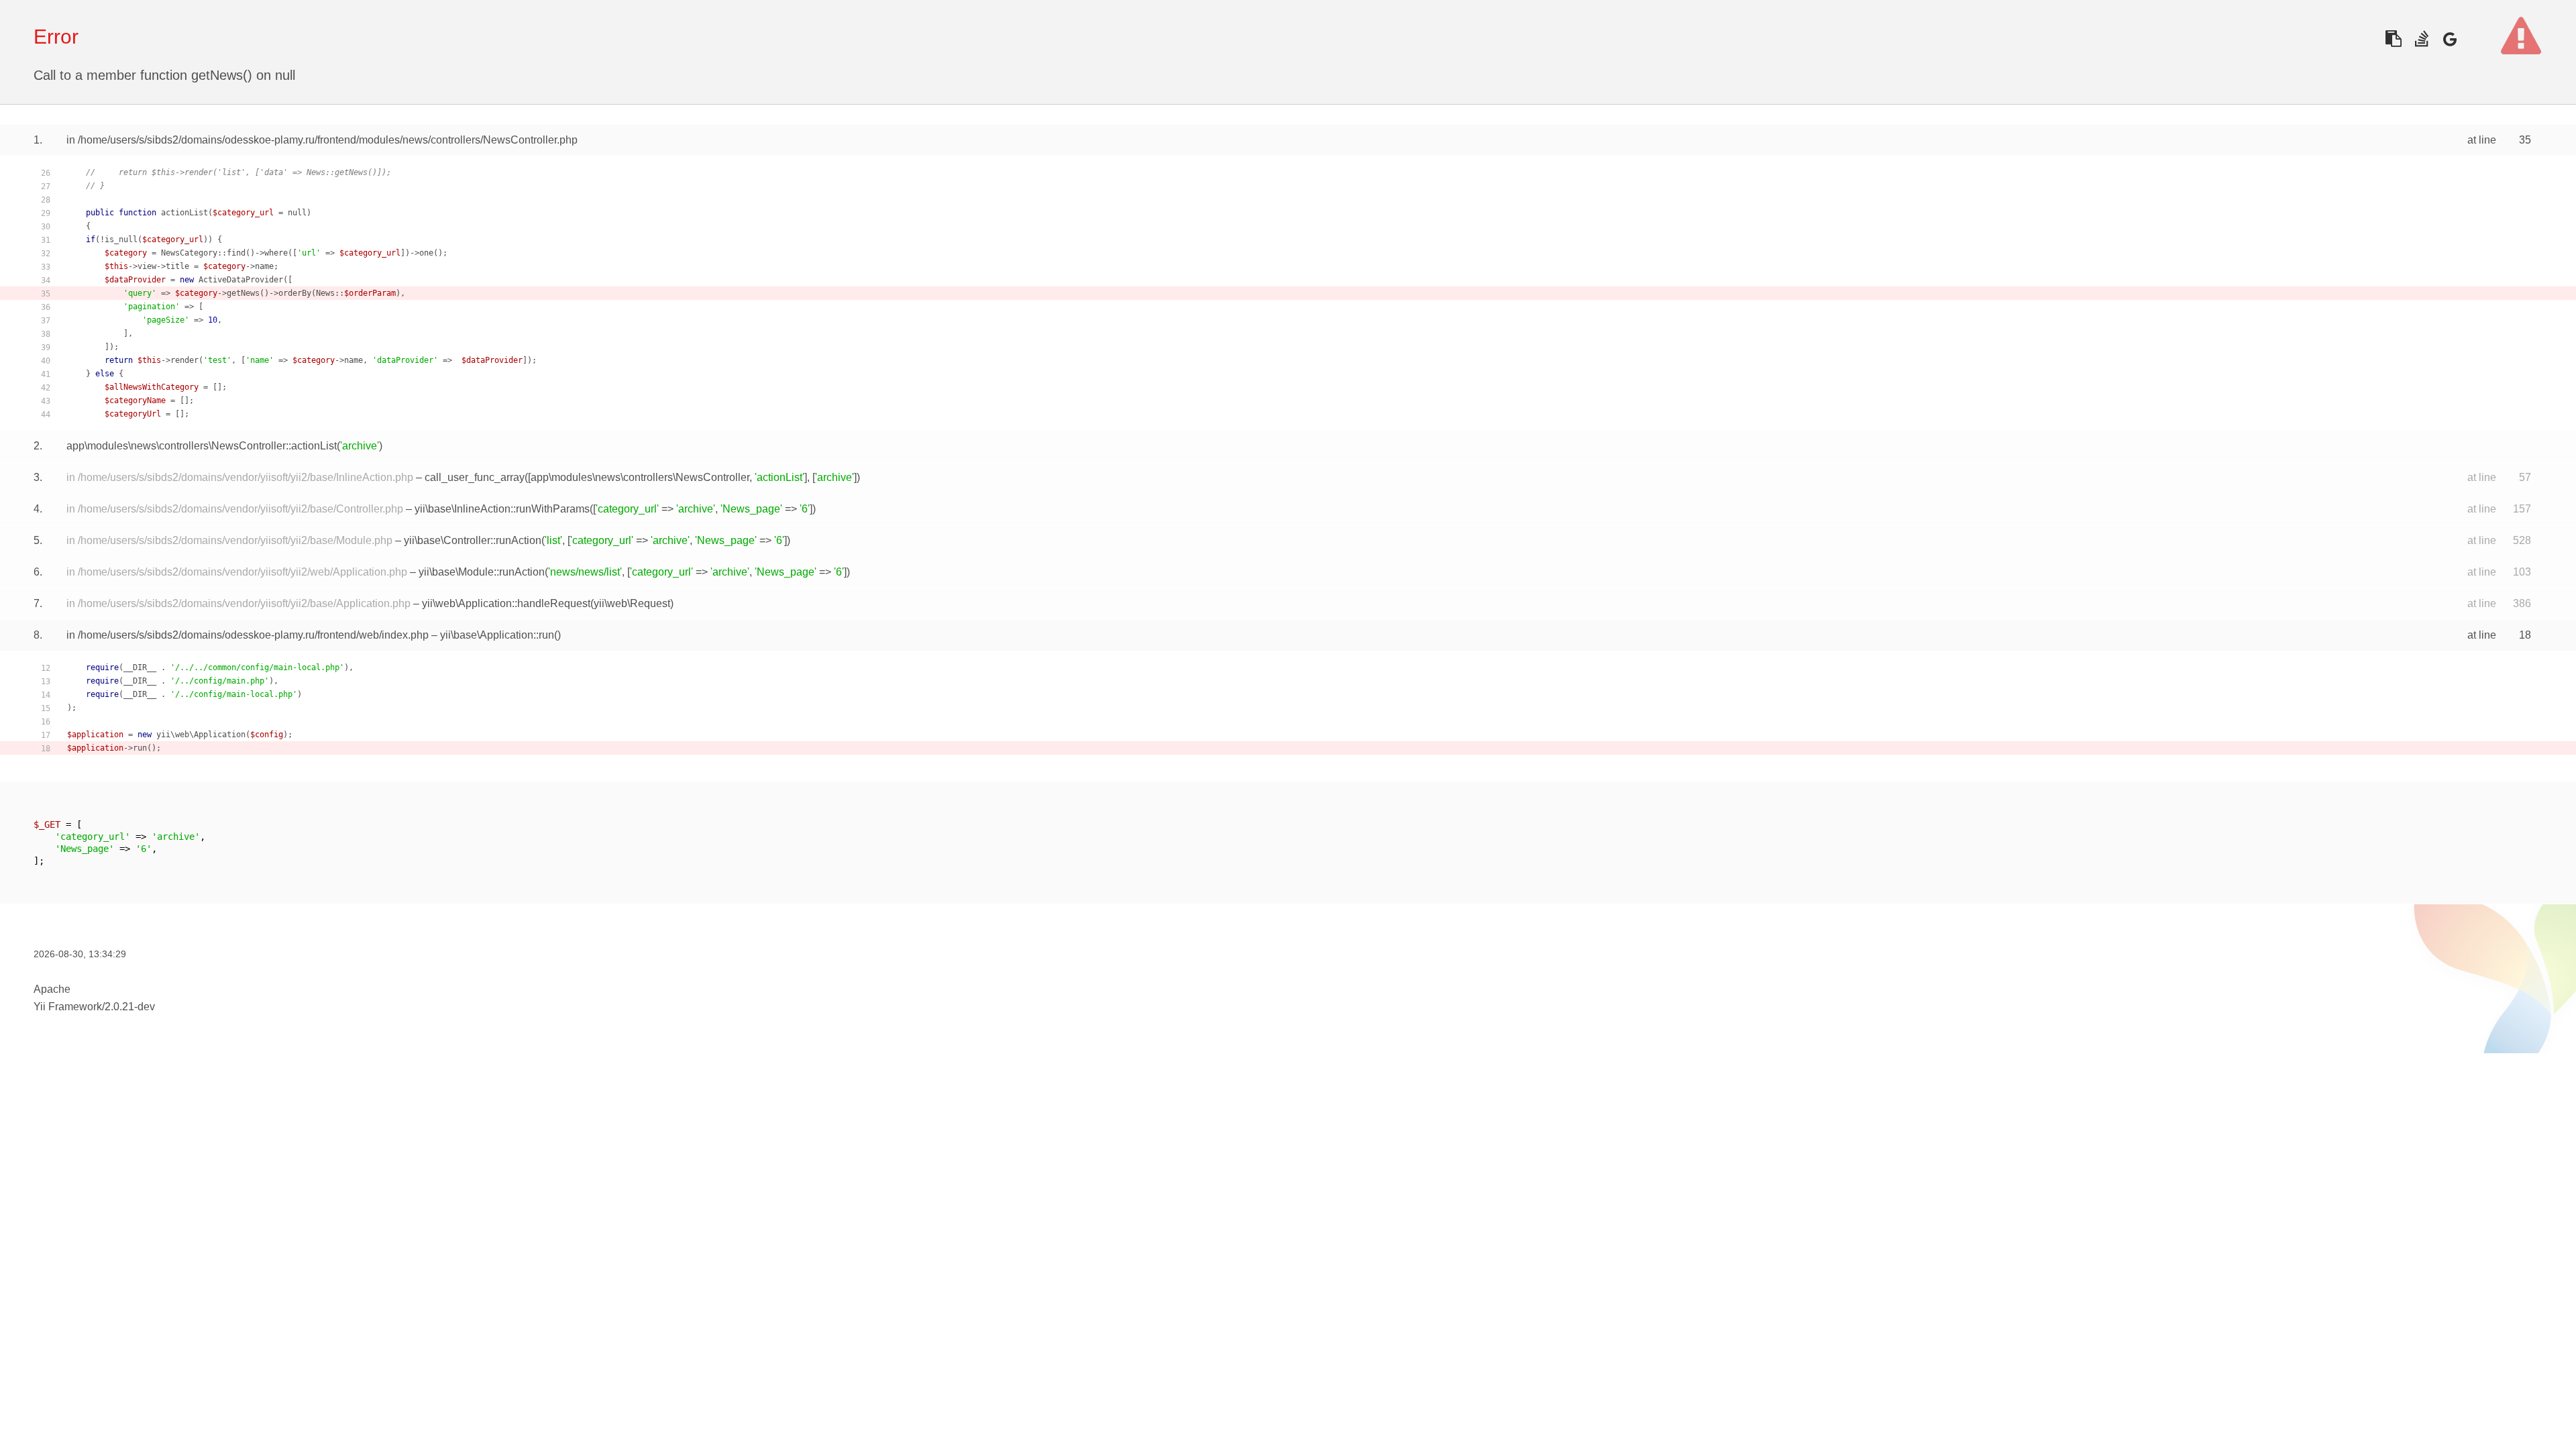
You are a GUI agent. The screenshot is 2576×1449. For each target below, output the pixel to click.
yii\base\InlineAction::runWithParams (502, 509)
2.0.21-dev (130, 1007)
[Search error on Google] (2450, 39)
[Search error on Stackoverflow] (2421, 39)
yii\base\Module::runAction (482, 572)
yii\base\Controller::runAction (473, 540)
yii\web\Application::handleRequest (506, 603)
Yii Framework (68, 1007)
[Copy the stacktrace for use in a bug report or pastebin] (2393, 39)
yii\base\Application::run (497, 635)
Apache (52, 989)
